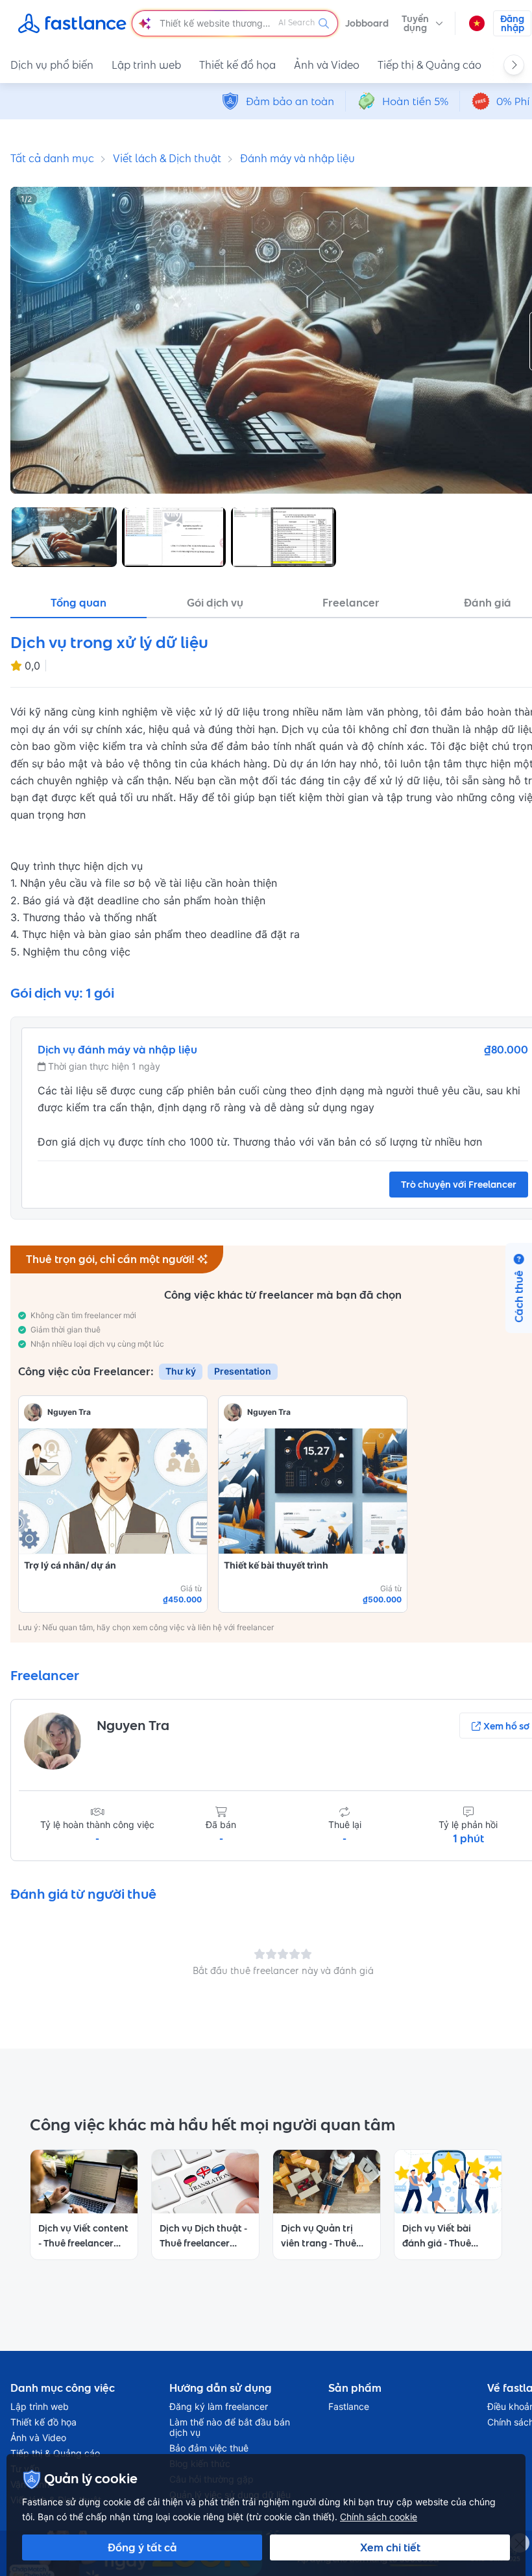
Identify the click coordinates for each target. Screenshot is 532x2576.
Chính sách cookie (379, 2517)
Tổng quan (79, 603)
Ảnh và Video (327, 65)
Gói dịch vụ (215, 603)
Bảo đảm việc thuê (209, 2448)
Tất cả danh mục (52, 158)
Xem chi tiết (390, 2547)
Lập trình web (146, 65)
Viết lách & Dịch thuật (167, 158)
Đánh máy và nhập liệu (297, 158)
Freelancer (351, 603)
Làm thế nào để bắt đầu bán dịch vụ (230, 2427)
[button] (422, 23)
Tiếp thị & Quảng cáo (429, 65)
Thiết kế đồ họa (237, 65)
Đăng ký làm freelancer (219, 2407)
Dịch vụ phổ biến (52, 65)
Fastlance (349, 2407)
